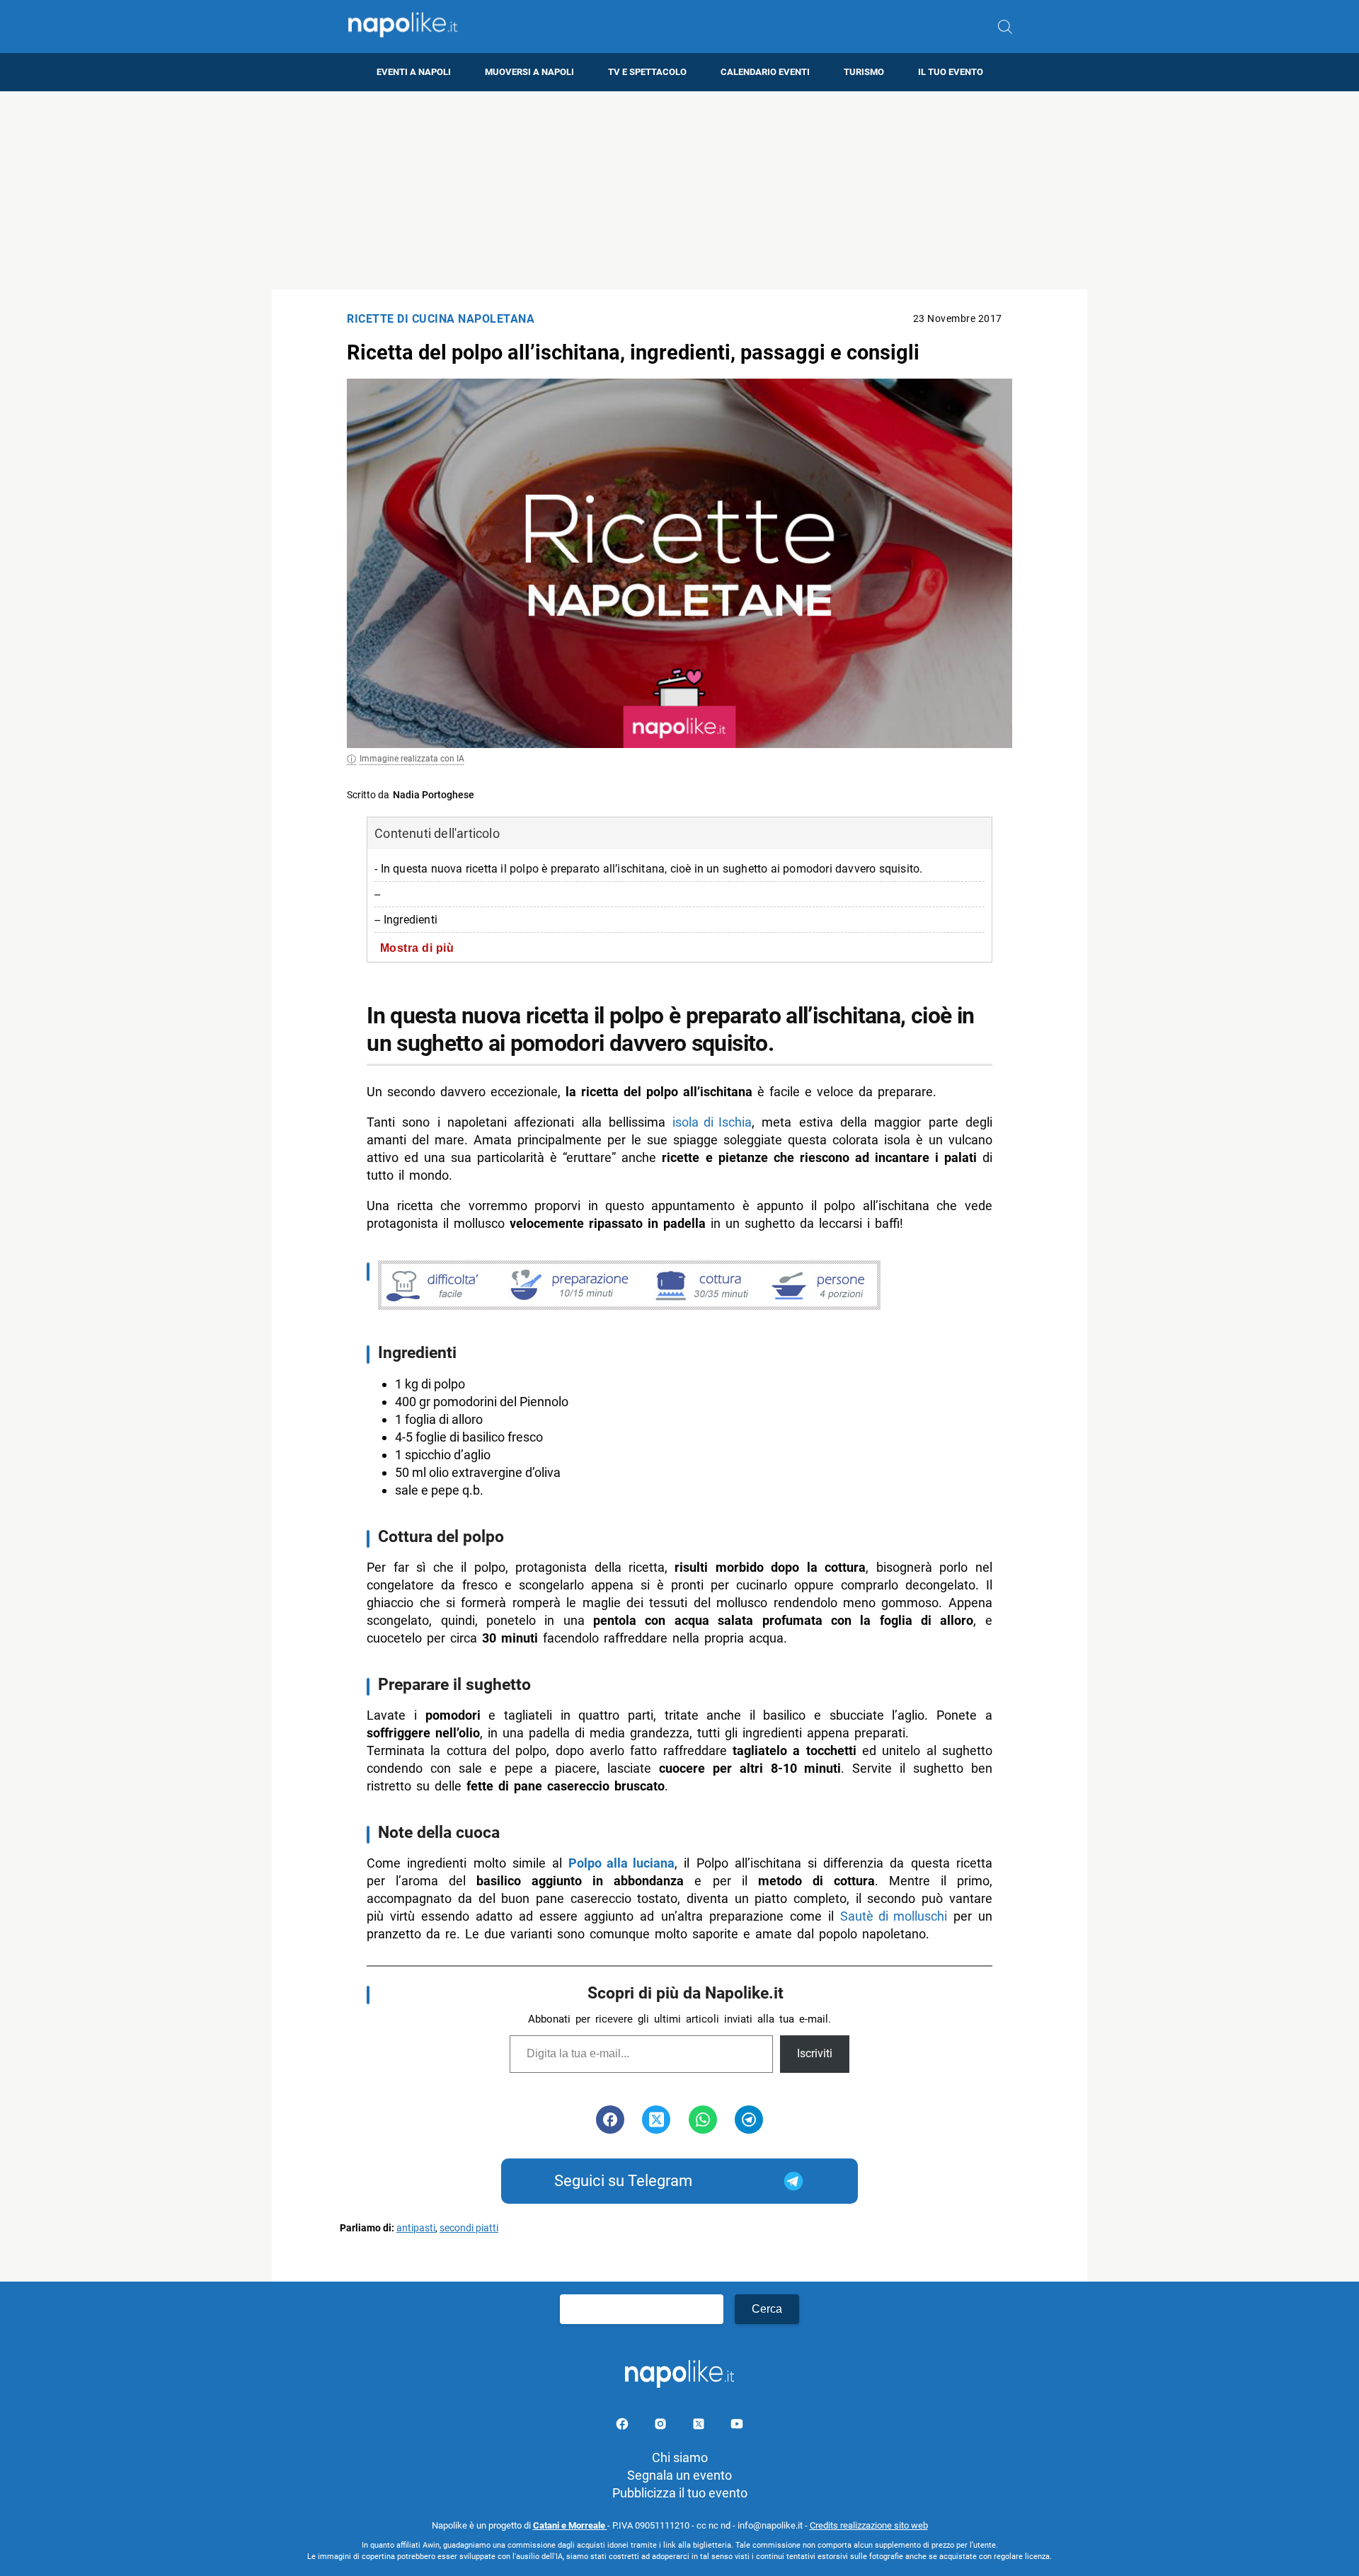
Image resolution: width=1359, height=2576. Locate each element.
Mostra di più (417, 948)
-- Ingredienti (406, 920)
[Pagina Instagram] (662, 2426)
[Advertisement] (679, 190)
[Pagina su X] (700, 2426)
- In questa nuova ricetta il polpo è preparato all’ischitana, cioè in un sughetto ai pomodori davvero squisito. (648, 869)
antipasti (416, 2228)
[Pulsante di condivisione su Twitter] (656, 2120)
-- (377, 894)
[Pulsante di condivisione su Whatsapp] (703, 2120)
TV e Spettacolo (647, 72)
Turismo (864, 72)
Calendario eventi (765, 72)
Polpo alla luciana (621, 1863)
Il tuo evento (951, 72)
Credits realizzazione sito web (869, 2525)
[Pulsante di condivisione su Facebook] (610, 2120)
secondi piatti (469, 2228)
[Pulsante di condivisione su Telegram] (749, 2120)
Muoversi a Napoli (529, 72)
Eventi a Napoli (414, 72)
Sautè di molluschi (894, 1916)
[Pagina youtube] (737, 2426)
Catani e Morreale (570, 2525)
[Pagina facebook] (624, 2426)
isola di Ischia (712, 1122)
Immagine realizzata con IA (412, 759)
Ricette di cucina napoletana (441, 319)
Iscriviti (815, 2053)
